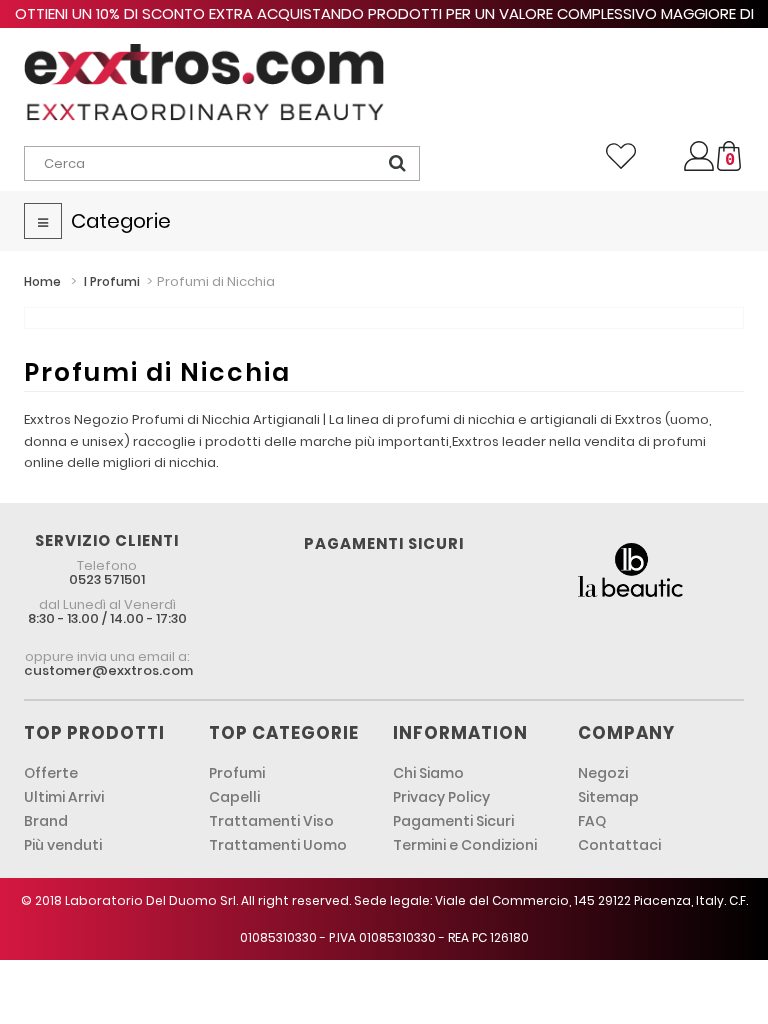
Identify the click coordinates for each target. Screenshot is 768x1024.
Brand (46, 821)
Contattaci (619, 845)
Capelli (234, 797)
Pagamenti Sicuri (453, 821)
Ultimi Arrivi (64, 797)
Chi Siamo (428, 773)
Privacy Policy (441, 797)
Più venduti (63, 845)
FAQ (592, 821)
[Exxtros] (204, 82)
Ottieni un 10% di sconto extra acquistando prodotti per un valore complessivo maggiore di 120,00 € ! (384, 23)
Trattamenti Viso (271, 821)
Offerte (51, 773)
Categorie (121, 221)
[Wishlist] (621, 156)
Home (42, 281)
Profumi (237, 773)
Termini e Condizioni (465, 845)
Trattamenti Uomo (278, 845)
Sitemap (608, 797)
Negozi (603, 773)
